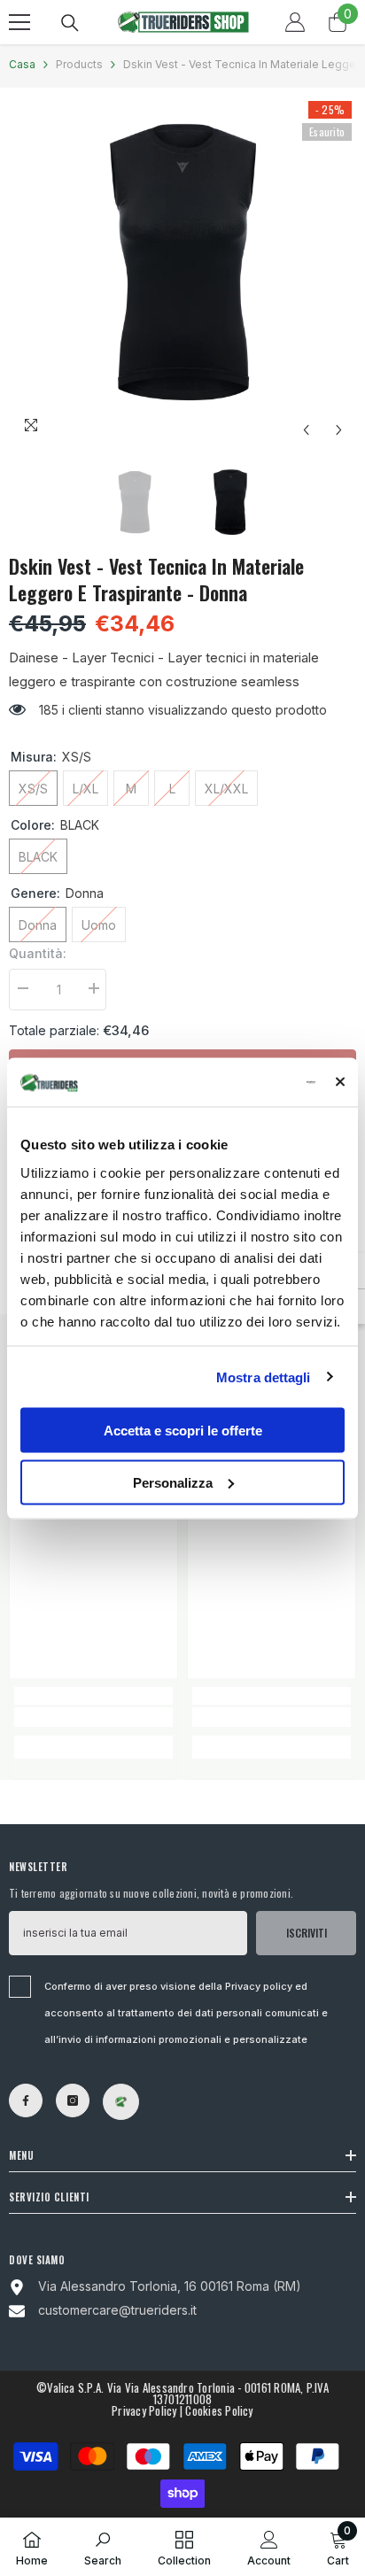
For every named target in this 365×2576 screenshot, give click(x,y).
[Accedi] (295, 22)
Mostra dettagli (264, 1377)
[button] (306, 430)
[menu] (19, 22)
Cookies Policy (219, 2410)
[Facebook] (26, 2100)
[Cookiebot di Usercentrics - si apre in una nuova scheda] (240, 1082)
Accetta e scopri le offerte (183, 1431)
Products (79, 64)
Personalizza (173, 1482)
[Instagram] (73, 2100)
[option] (182, 272)
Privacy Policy (144, 2410)
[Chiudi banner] (340, 1082)
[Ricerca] (70, 23)
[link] (93, 1717)
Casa (22, 64)
